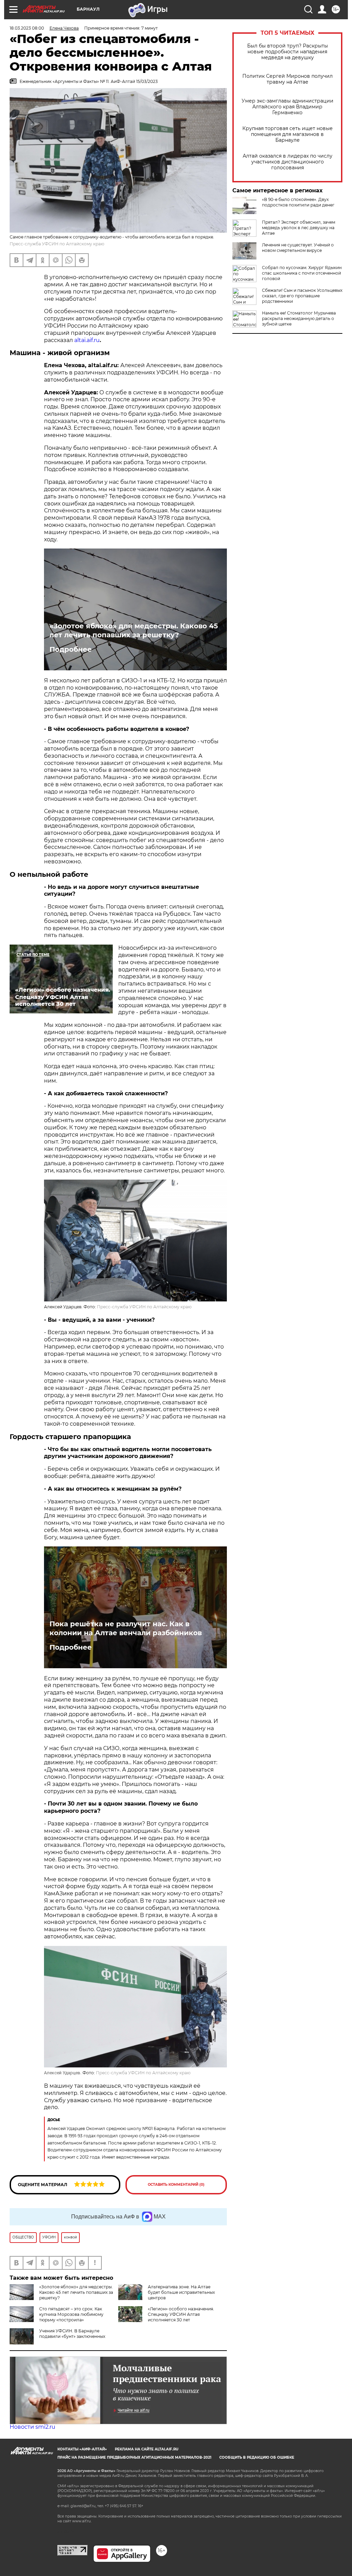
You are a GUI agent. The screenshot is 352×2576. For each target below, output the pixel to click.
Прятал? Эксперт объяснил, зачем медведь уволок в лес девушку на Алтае (299, 228)
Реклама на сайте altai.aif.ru (147, 2449)
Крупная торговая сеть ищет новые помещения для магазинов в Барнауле (288, 134)
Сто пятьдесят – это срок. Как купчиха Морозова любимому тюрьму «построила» (71, 2314)
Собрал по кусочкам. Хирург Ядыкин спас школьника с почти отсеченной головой (302, 273)
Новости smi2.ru (32, 2427)
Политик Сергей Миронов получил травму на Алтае (288, 79)
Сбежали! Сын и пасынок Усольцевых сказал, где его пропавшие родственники (302, 296)
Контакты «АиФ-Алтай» (82, 2449)
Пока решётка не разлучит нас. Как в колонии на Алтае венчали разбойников (126, 1628)
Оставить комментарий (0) (176, 2185)
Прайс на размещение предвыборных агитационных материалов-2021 (134, 2457)
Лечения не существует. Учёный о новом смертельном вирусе (298, 248)
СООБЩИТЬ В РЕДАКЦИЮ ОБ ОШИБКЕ (257, 2457)
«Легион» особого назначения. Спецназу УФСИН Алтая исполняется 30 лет (181, 2314)
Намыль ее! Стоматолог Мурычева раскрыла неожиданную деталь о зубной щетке (299, 318)
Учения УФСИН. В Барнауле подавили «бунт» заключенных (72, 2334)
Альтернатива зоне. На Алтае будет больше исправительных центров (181, 2292)
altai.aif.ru (87, 340)
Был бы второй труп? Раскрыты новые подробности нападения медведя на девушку (288, 52)
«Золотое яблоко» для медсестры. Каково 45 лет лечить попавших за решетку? (134, 630)
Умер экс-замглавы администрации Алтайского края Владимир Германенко (288, 107)
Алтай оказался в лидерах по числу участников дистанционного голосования (288, 162)
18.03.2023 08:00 (27, 28)
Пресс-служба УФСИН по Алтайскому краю (144, 1307)
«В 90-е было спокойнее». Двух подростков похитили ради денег (298, 202)
